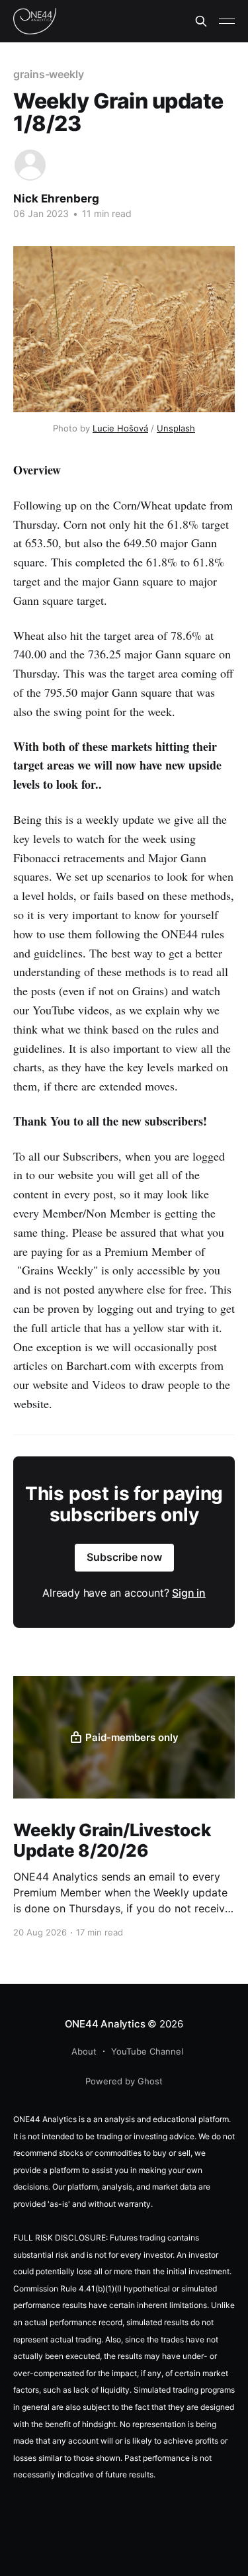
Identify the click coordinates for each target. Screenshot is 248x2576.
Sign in (189, 1593)
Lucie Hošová (120, 428)
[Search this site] (201, 21)
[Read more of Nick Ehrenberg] (30, 165)
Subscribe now (124, 1557)
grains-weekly (49, 74)
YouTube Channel (147, 2051)
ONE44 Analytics (105, 2024)
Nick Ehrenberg (56, 199)
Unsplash (176, 428)
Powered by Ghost (124, 2081)
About (84, 2051)
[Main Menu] (227, 21)
